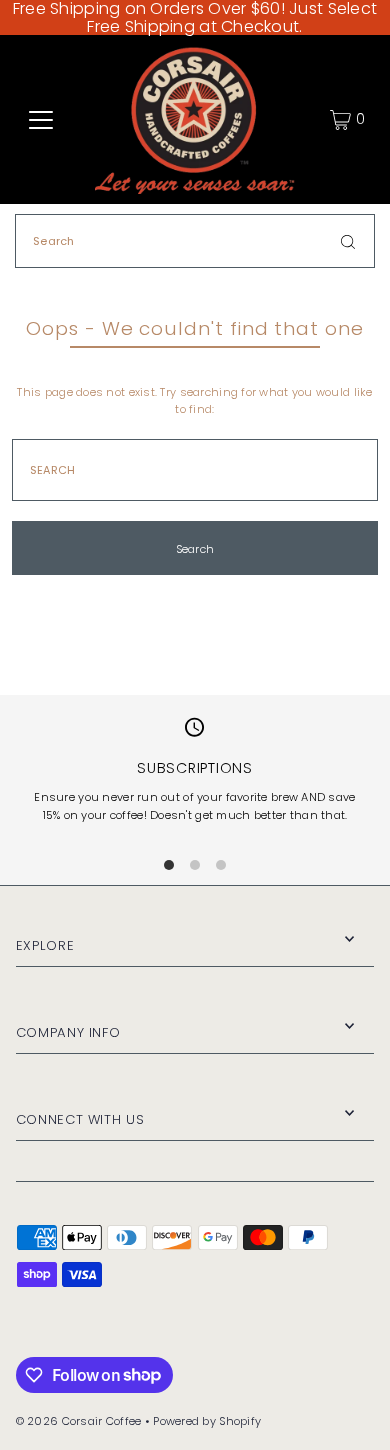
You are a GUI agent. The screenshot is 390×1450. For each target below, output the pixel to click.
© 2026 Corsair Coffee (79, 1421)
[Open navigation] (41, 120)
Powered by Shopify (207, 1421)
